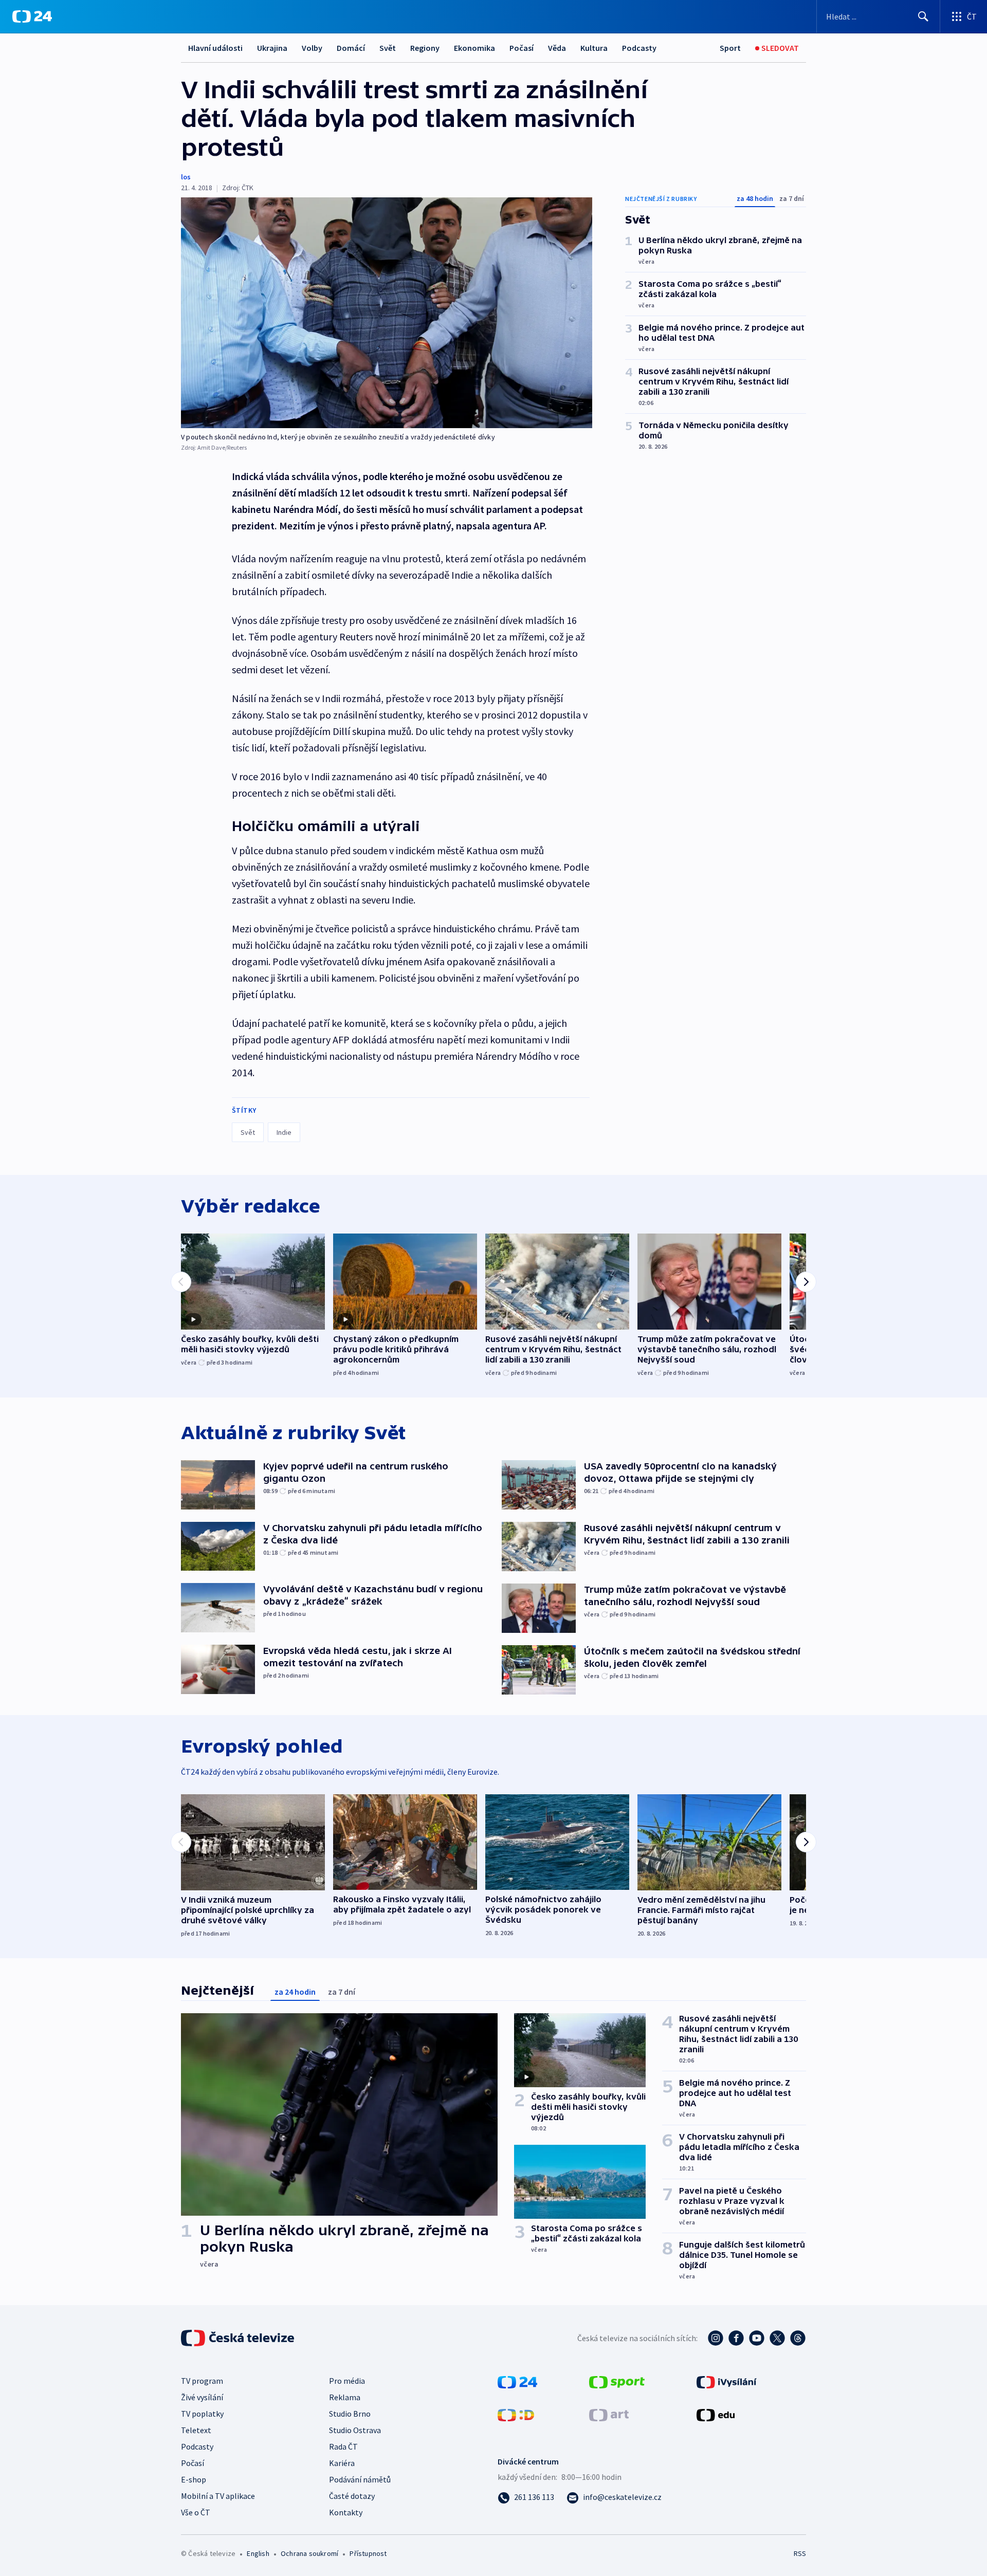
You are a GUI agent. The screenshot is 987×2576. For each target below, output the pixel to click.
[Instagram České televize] (716, 2338)
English (258, 2553)
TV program (202, 2381)
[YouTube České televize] (757, 2338)
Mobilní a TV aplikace (218, 2496)
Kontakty (346, 2512)
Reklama (345, 2397)
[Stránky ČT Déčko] (516, 2414)
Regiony (425, 48)
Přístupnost (368, 2553)
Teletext (196, 2430)
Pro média (347, 2381)
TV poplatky (202, 2414)
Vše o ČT (196, 2512)
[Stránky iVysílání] (727, 2381)
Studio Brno (350, 2414)
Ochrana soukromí (309, 2553)
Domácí (351, 48)
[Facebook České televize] (736, 2338)
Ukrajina (272, 48)
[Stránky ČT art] (609, 2414)
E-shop (194, 2479)
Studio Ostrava (355, 2430)
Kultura (594, 48)
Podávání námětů (360, 2479)
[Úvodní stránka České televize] (239, 2338)
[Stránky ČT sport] (617, 2381)
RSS (800, 2553)
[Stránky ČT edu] (716, 2414)
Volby (312, 48)
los (186, 177)
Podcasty (639, 48)
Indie (284, 1132)
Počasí (522, 48)
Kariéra (342, 2463)
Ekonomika (474, 48)
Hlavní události (215, 48)
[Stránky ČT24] (517, 2381)
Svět (388, 48)
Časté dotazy (352, 2496)
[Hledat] (923, 16)
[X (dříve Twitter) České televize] (777, 2338)
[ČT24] (32, 16)
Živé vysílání (202, 2397)
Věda (557, 48)
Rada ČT (343, 2446)
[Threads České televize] (798, 2338)
